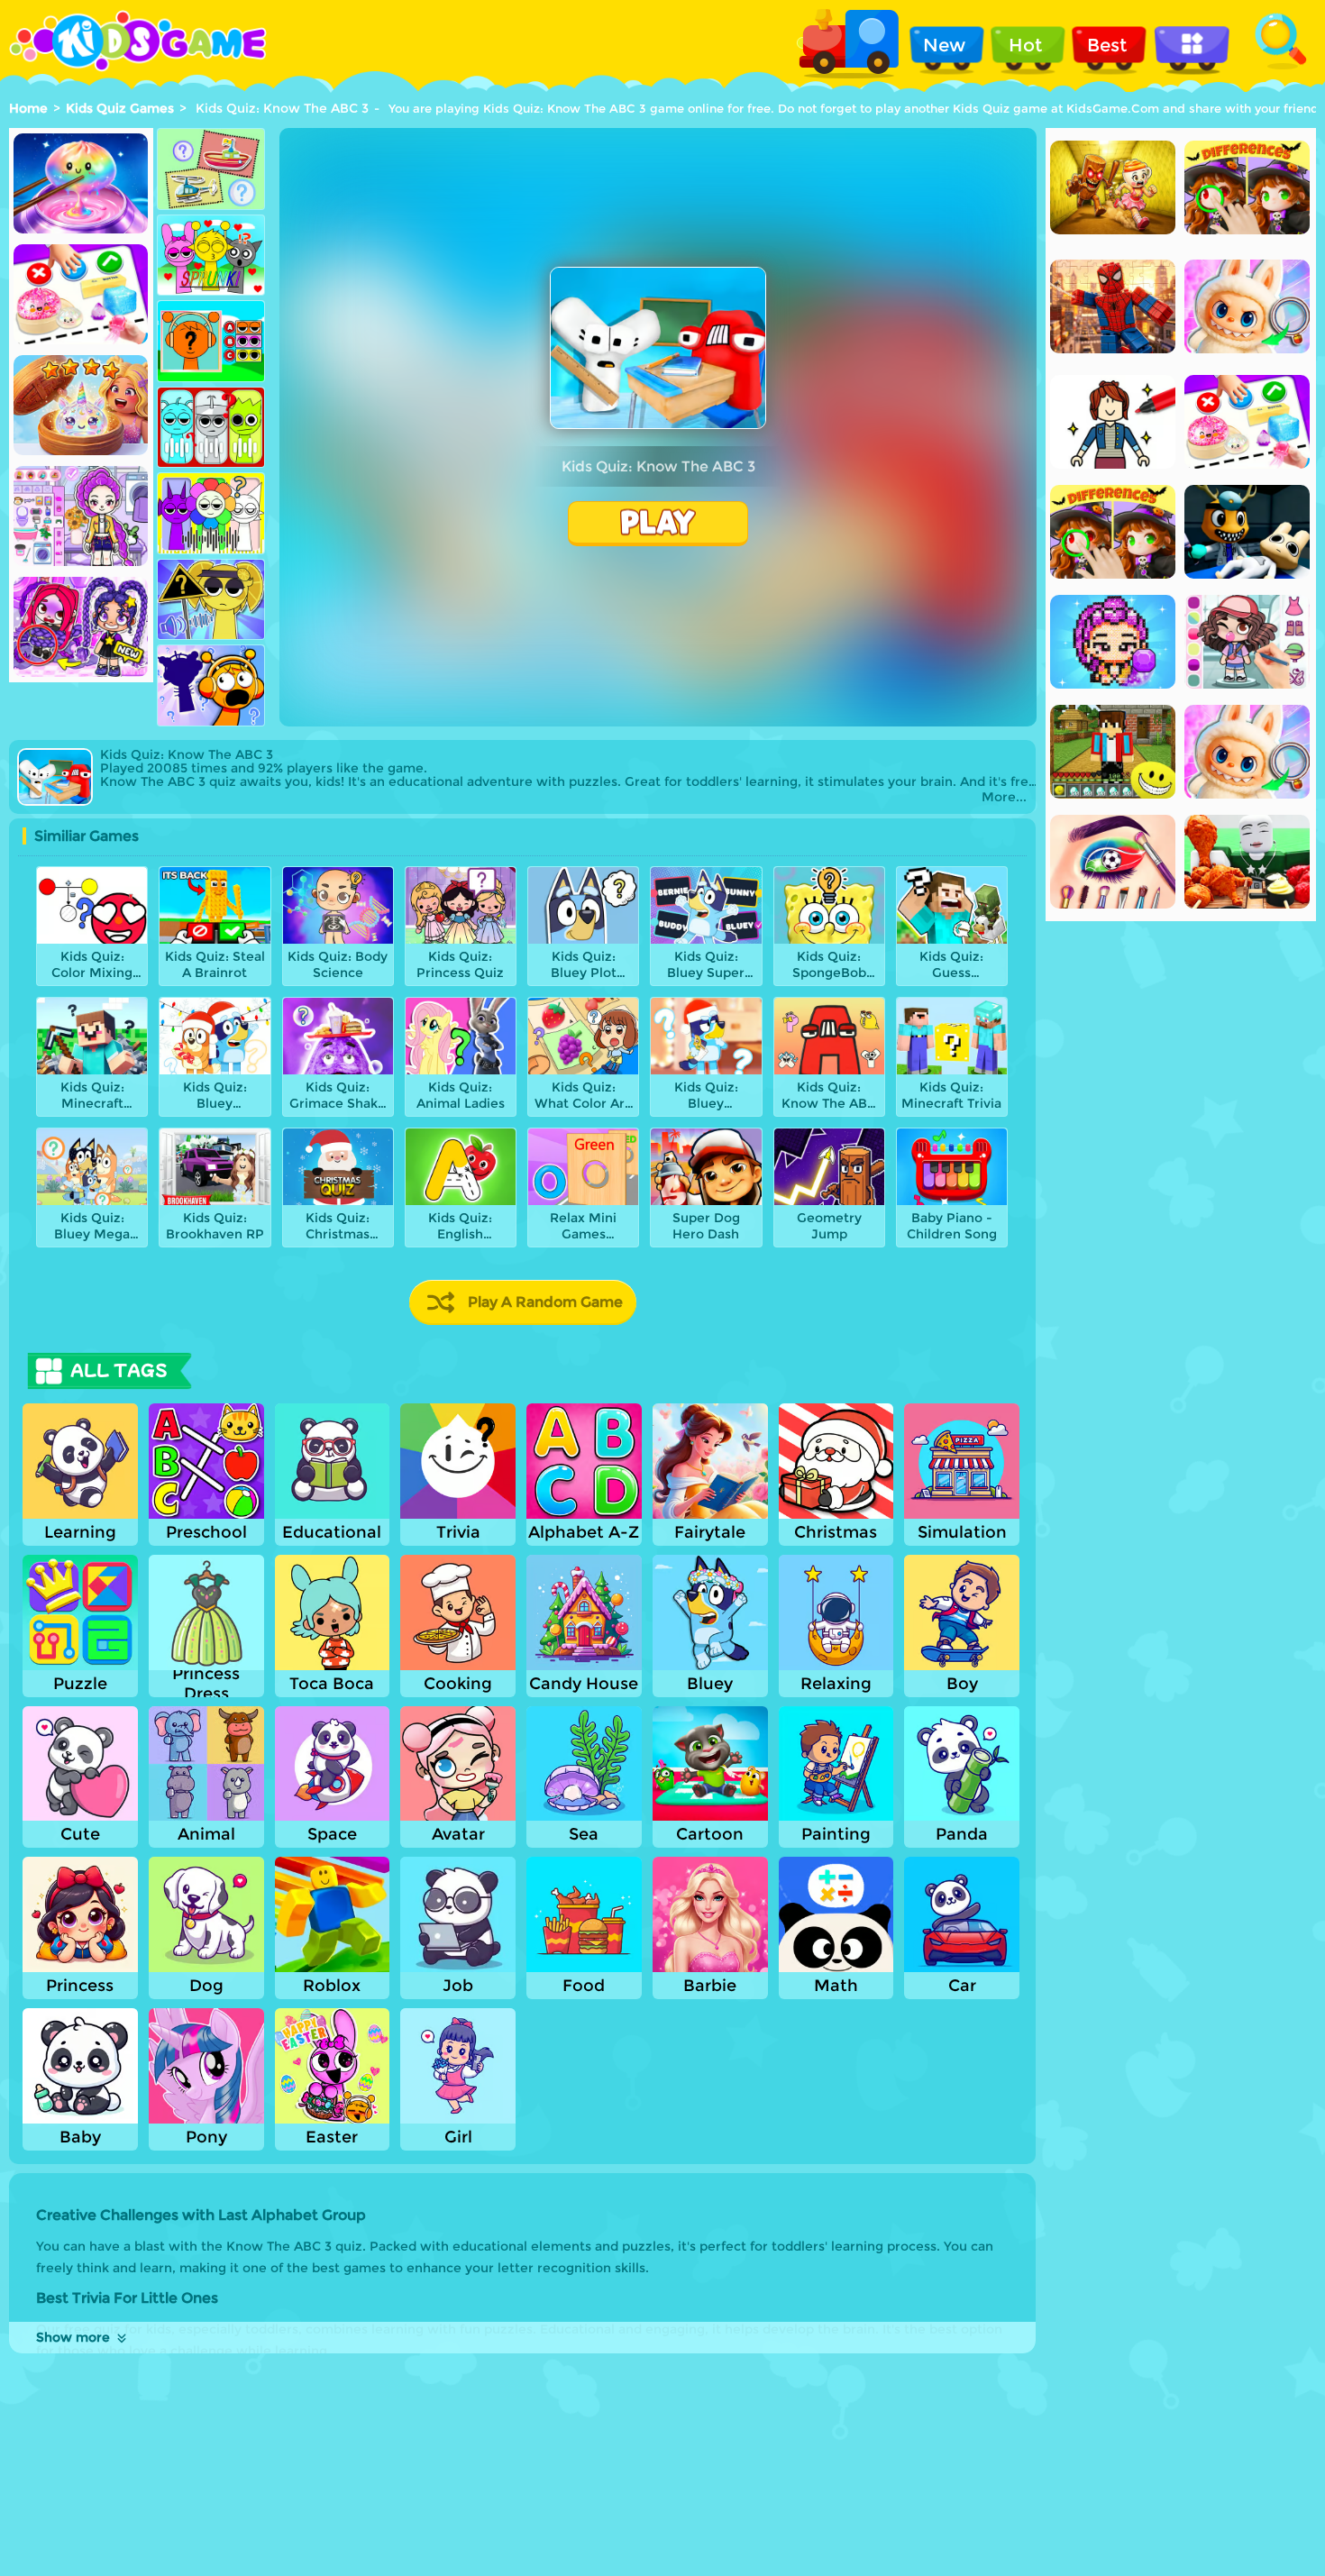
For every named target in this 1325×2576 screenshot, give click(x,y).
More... (1004, 797)
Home (28, 108)
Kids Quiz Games (120, 108)
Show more (73, 2337)
